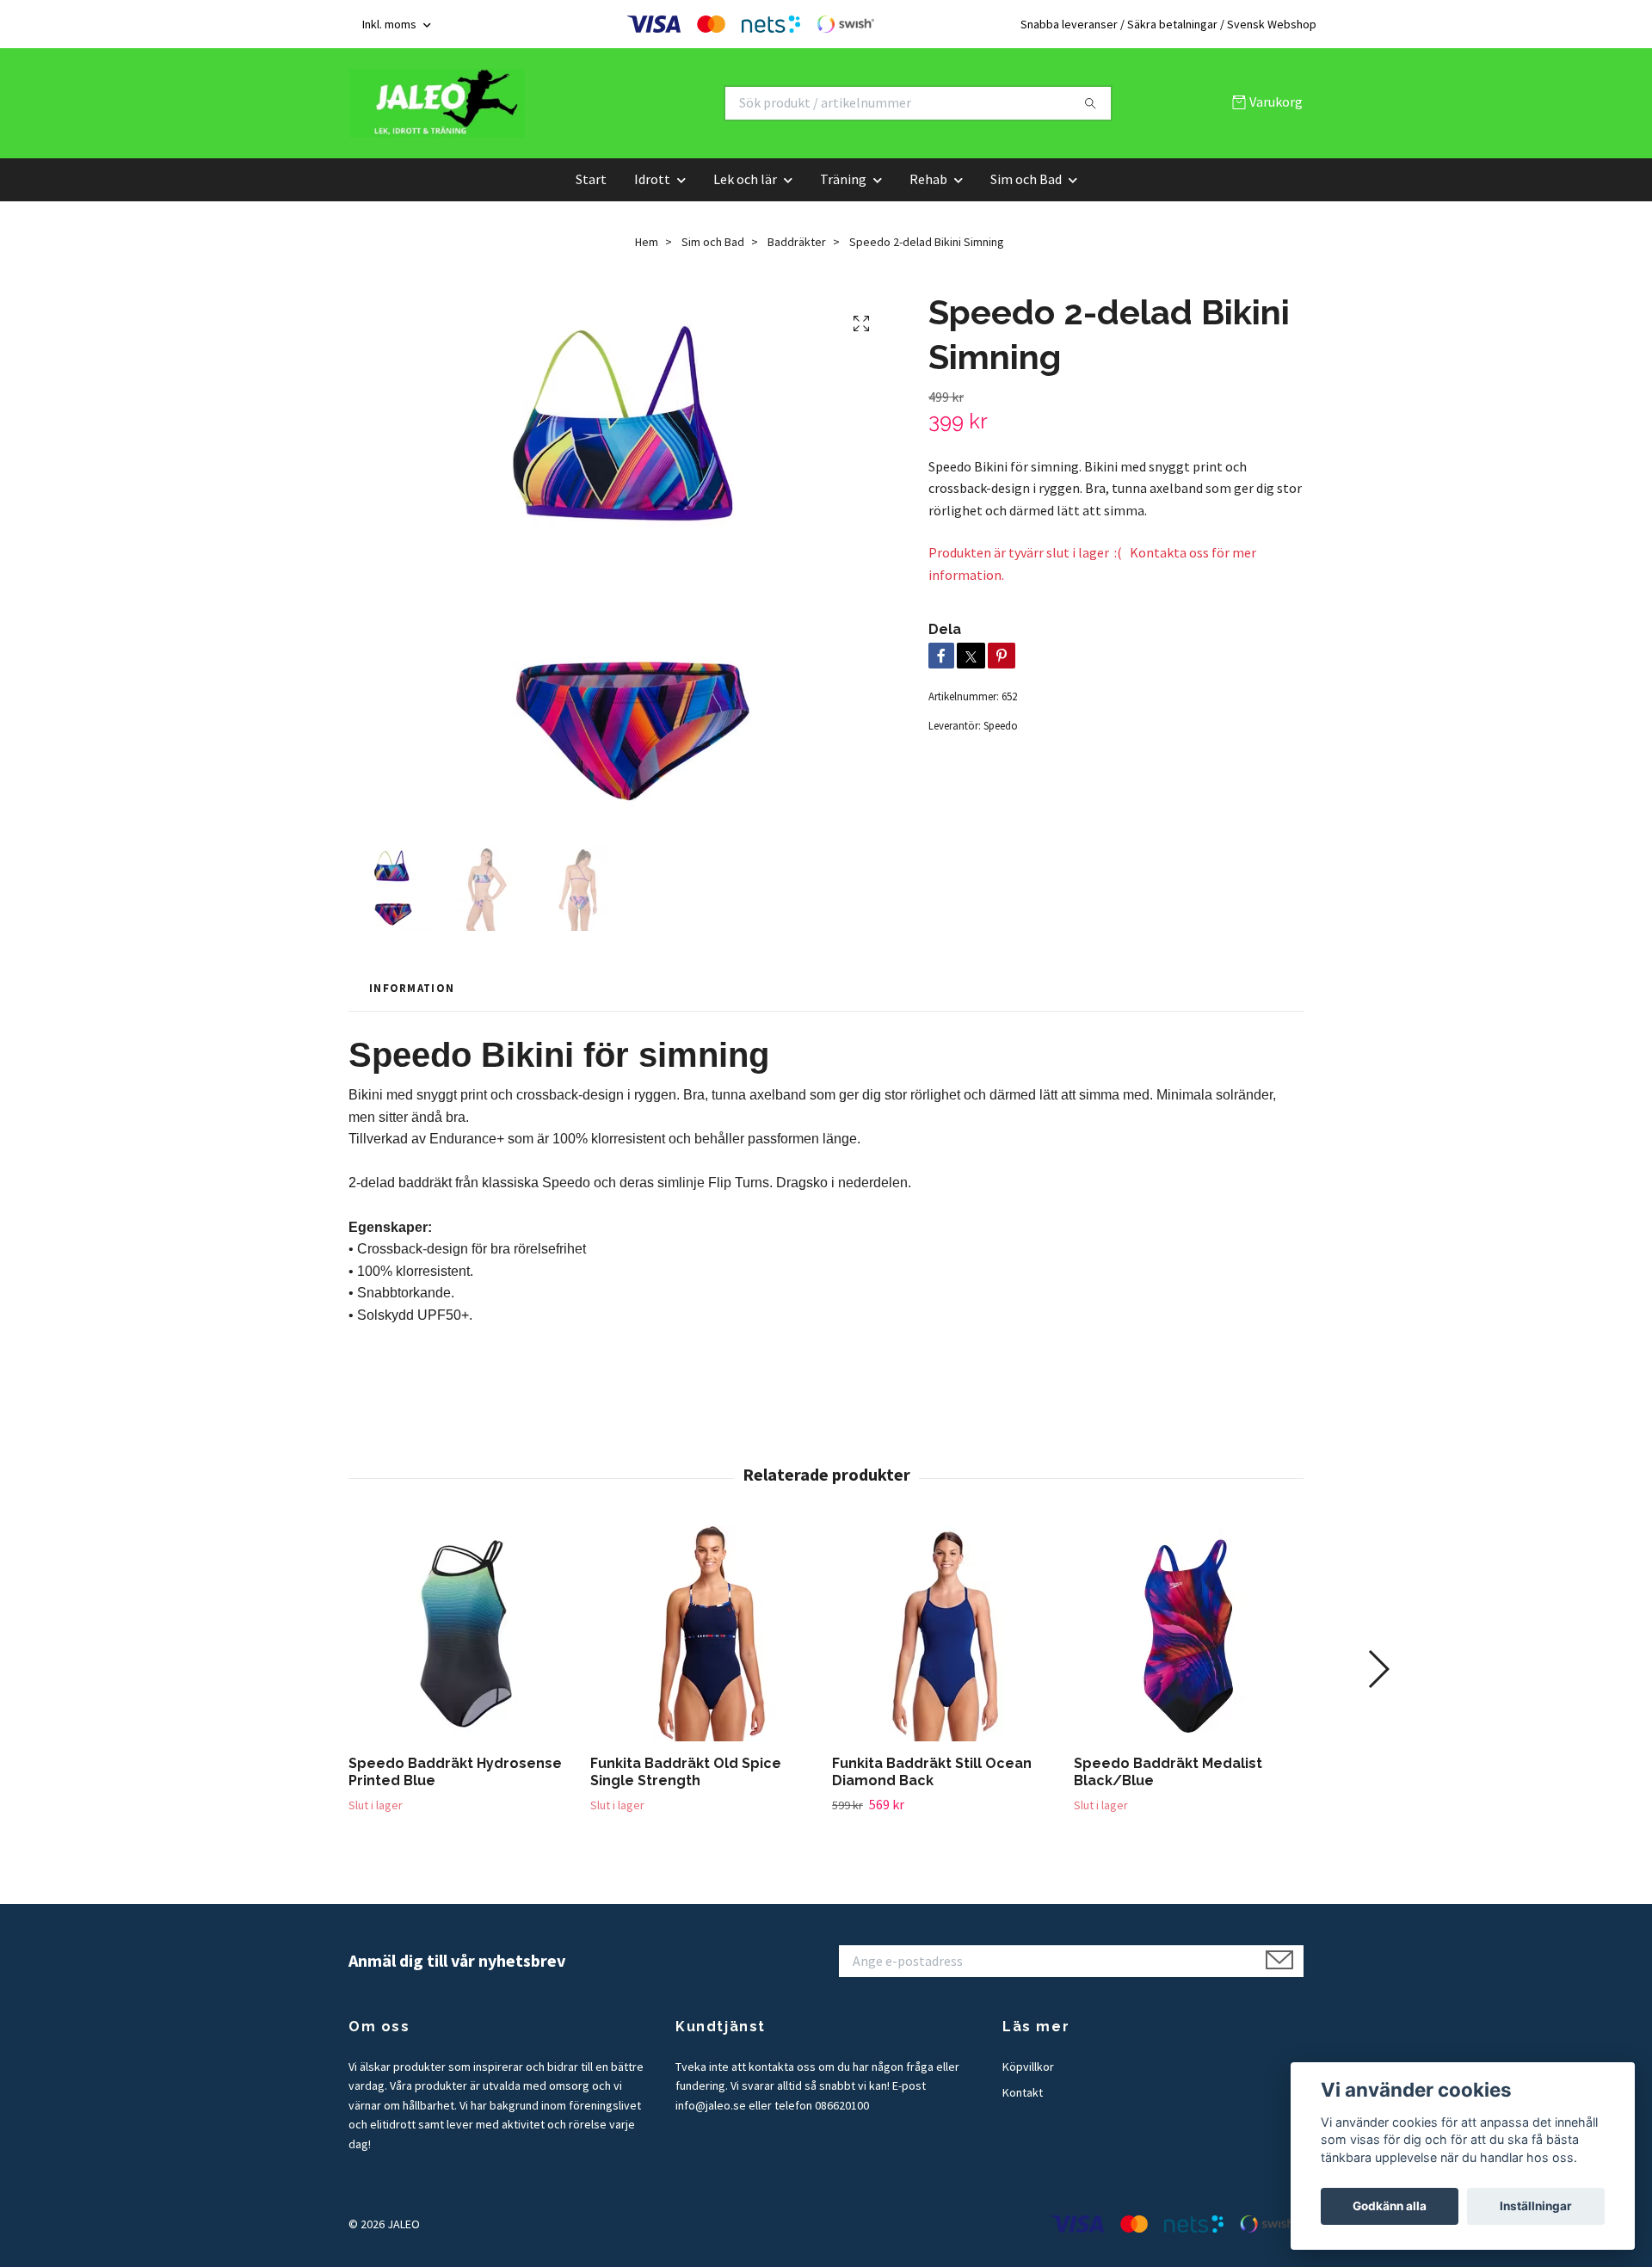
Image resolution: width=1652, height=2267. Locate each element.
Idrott (652, 179)
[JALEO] (588, 103)
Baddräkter (797, 242)
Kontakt (1023, 2092)
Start (591, 179)
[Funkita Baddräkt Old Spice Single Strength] (705, 1634)
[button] (1378, 1669)
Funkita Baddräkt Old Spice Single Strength (686, 1772)
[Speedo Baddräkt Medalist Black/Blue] (1188, 1634)
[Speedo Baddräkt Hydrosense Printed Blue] (463, 1634)
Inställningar (1536, 2206)
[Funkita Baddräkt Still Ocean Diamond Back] (946, 1634)
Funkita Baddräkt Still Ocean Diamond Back (932, 1772)
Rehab (928, 179)
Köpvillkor (1028, 2067)
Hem (647, 242)
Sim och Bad (1026, 179)
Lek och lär (745, 179)
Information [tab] (412, 988)
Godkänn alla (1390, 2206)
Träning (843, 179)
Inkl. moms (391, 24)
